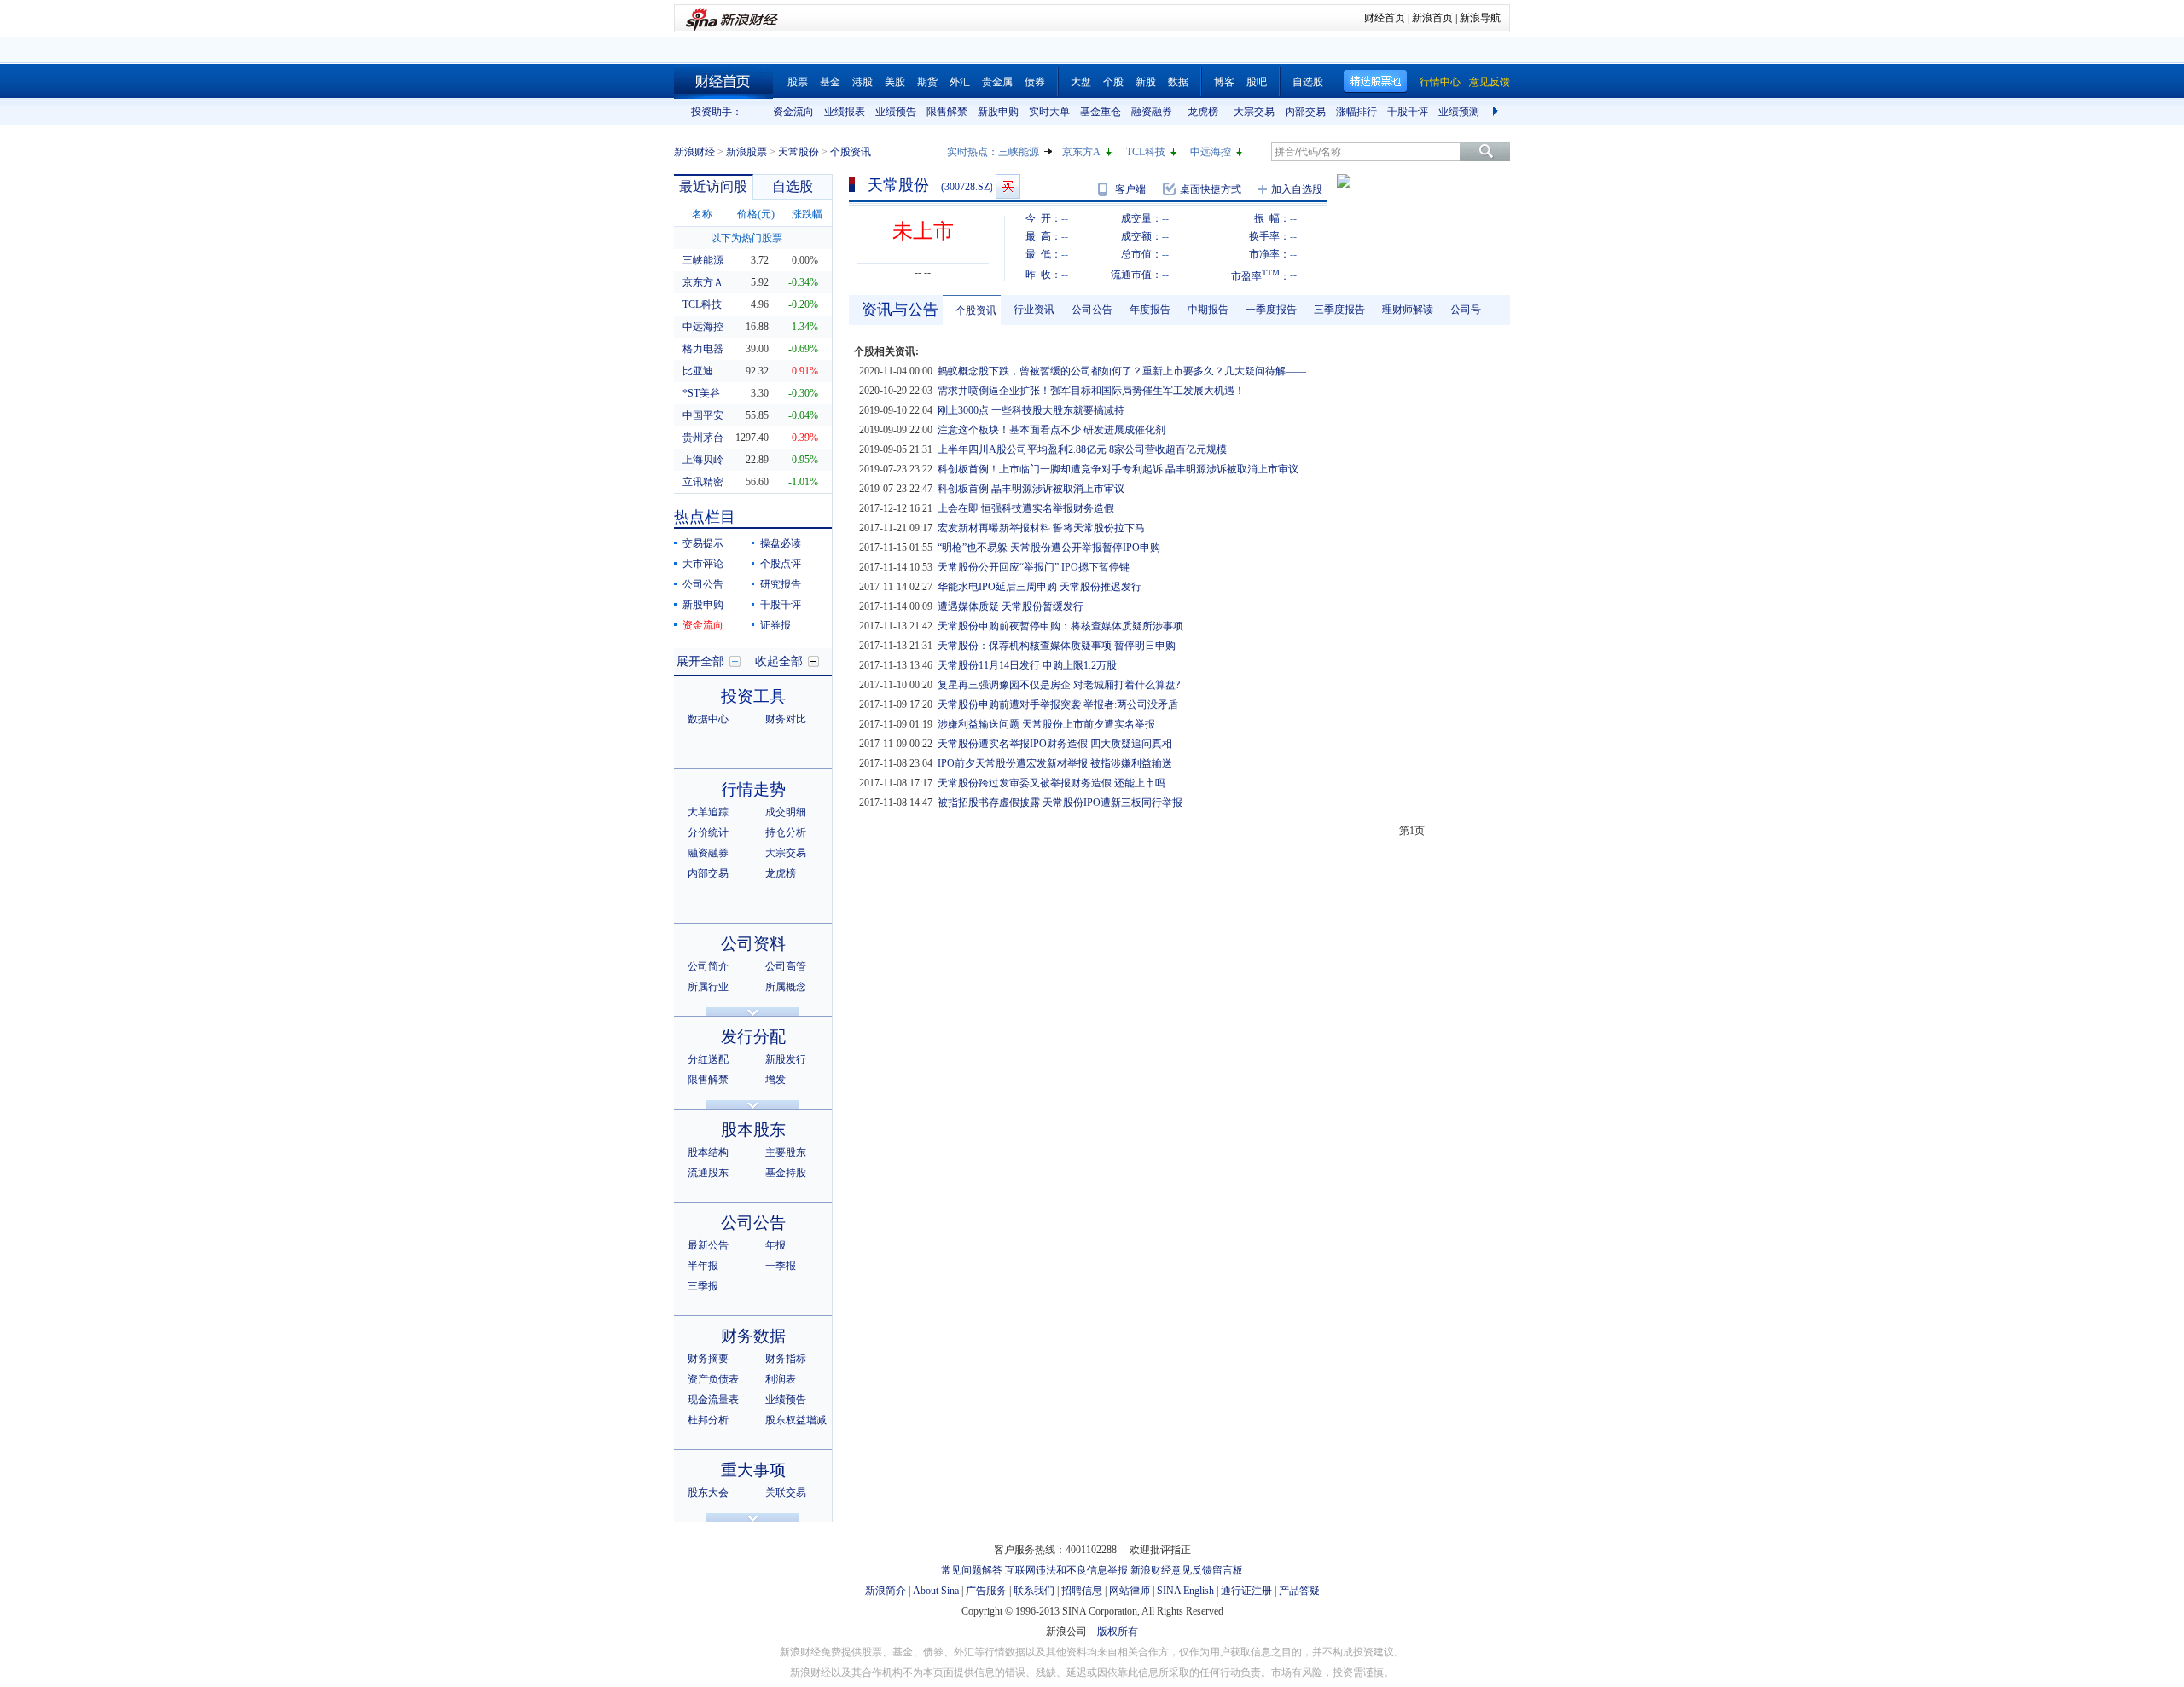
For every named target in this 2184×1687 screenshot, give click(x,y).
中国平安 (703, 415)
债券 (1035, 82)
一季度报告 (1271, 310)
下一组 (1497, 112)
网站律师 (1130, 1591)
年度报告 (1150, 310)
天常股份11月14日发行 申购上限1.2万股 (1027, 665)
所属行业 (708, 987)
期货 (927, 82)
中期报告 (1208, 310)
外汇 (960, 82)
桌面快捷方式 (1211, 189)
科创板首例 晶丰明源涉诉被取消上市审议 (1031, 489)
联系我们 (1034, 1591)
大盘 (1081, 82)
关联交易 (786, 1493)
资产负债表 (713, 1379)
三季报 (703, 1286)
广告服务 (986, 1591)
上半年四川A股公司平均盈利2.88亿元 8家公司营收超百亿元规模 (1082, 449)
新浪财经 (694, 152)
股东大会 (708, 1493)
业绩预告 (896, 112)
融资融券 (1152, 112)
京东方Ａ (703, 282)
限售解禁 (947, 112)
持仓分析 (786, 832)
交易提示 (703, 543)
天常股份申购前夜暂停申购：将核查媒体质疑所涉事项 (1060, 626)
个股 (1113, 82)
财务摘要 (708, 1359)
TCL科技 (1146, 152)
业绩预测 (1459, 112)
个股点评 (781, 564)
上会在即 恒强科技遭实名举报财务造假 (1026, 508)
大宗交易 (1254, 112)
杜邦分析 (708, 1420)
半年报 (703, 1266)
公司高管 (786, 966)
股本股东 (753, 1130)
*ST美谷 (701, 393)
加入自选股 (1297, 189)
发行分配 (753, 1037)
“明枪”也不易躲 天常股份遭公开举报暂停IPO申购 (1049, 548)
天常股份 (799, 152)
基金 (830, 82)
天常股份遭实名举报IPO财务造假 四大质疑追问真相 (1055, 744)
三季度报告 (1339, 310)
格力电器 (703, 349)
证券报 (775, 625)
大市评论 (703, 564)
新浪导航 (1480, 18)
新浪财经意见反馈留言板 (1187, 1570)
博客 (1224, 82)
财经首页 (1385, 18)
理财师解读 (1408, 310)
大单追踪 (708, 812)
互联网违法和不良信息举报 (1066, 1570)
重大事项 (753, 1470)
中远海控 (1211, 152)
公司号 (1466, 310)
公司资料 (753, 944)
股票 (798, 82)
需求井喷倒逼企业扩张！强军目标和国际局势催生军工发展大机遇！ (1091, 391)
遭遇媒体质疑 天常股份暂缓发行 (1011, 606)
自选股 (1308, 82)
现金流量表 (713, 1400)
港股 (863, 82)
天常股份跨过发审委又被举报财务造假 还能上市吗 (1051, 783)
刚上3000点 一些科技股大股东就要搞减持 (1031, 410)
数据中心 (708, 719)
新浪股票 (746, 152)
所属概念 (786, 987)
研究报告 (781, 584)
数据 (1178, 82)
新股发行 (786, 1059)
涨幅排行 (1356, 112)
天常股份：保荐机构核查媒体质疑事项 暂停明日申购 (1057, 646)
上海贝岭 (703, 460)
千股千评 (1408, 112)
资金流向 (793, 112)
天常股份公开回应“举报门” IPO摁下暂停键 (1034, 567)
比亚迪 (698, 371)
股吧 (1257, 82)
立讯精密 (703, 482)
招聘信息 (1082, 1591)
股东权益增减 (796, 1420)
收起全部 (779, 661)
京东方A (1081, 152)
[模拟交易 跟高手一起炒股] (1008, 186)
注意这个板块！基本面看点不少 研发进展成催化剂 (1051, 430)
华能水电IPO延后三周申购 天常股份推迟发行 (1040, 587)
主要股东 (786, 1152)
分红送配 (708, 1059)
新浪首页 (1432, 18)
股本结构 (708, 1152)
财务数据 (753, 1336)
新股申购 (998, 112)
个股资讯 (976, 310)
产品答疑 (1299, 1591)
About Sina (936, 1591)
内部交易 (1305, 112)
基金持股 (786, 1173)
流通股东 (708, 1173)
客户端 (1130, 189)
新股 (1146, 82)
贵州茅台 (703, 438)
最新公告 (708, 1245)
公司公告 (703, 584)
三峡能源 (1019, 152)
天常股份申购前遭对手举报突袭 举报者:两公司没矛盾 (1058, 704)
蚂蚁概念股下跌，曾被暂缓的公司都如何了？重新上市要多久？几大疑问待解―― (1122, 371)
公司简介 (708, 966)
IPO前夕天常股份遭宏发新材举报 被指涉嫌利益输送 (1055, 763)
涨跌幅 (807, 214)
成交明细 (786, 812)
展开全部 (700, 661)
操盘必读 (781, 543)
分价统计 (708, 832)
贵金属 (997, 82)
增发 (775, 1080)
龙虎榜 (1203, 112)
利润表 (781, 1379)
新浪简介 (886, 1591)
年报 (775, 1245)
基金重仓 (1101, 112)
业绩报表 (845, 112)
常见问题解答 (972, 1570)
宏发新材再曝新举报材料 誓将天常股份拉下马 (1041, 528)
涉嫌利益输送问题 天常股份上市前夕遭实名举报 (1046, 724)
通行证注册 (1246, 1591)
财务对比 (786, 719)
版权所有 (1118, 1632)
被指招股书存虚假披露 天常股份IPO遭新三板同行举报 (1060, 803)
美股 (895, 82)
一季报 (781, 1266)
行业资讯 (1034, 310)
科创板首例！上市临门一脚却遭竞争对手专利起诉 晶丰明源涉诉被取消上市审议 (1118, 469)
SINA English (1185, 1591)
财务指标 (786, 1359)
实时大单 (1049, 112)
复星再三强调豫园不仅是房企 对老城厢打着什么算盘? (1059, 685)
